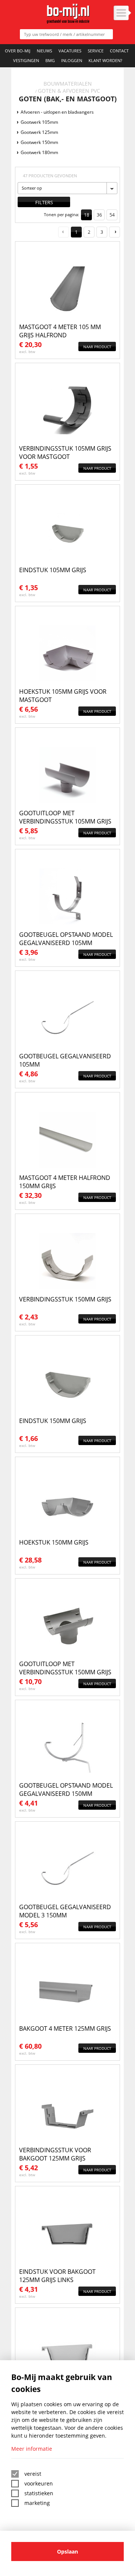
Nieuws (44, 51)
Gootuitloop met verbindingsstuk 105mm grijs (65, 817)
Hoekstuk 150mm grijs (54, 1542)
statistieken (39, 2493)
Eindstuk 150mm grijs (53, 1421)
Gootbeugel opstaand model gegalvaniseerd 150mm (66, 1790)
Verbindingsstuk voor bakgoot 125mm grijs (55, 2154)
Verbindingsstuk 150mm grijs (65, 1299)
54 (112, 215)
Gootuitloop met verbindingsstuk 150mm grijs (65, 1668)
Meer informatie (32, 2449)
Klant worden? (105, 60)
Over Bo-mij (18, 51)
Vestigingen (26, 60)
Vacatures (70, 51)
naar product (97, 347)
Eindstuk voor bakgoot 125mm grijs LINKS (57, 2276)
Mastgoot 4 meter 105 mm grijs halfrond (60, 331)
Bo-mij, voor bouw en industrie (68, 14)
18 (87, 215)
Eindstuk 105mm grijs (53, 570)
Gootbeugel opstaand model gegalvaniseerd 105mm (66, 939)
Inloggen (72, 60)
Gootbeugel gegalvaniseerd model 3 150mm (65, 1911)
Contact (119, 51)
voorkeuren (39, 2483)
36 (99, 215)
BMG (50, 60)
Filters (44, 202)
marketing (37, 2503)
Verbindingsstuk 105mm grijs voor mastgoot (65, 453)
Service (96, 51)
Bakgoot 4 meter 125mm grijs (65, 2028)
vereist (33, 2474)
